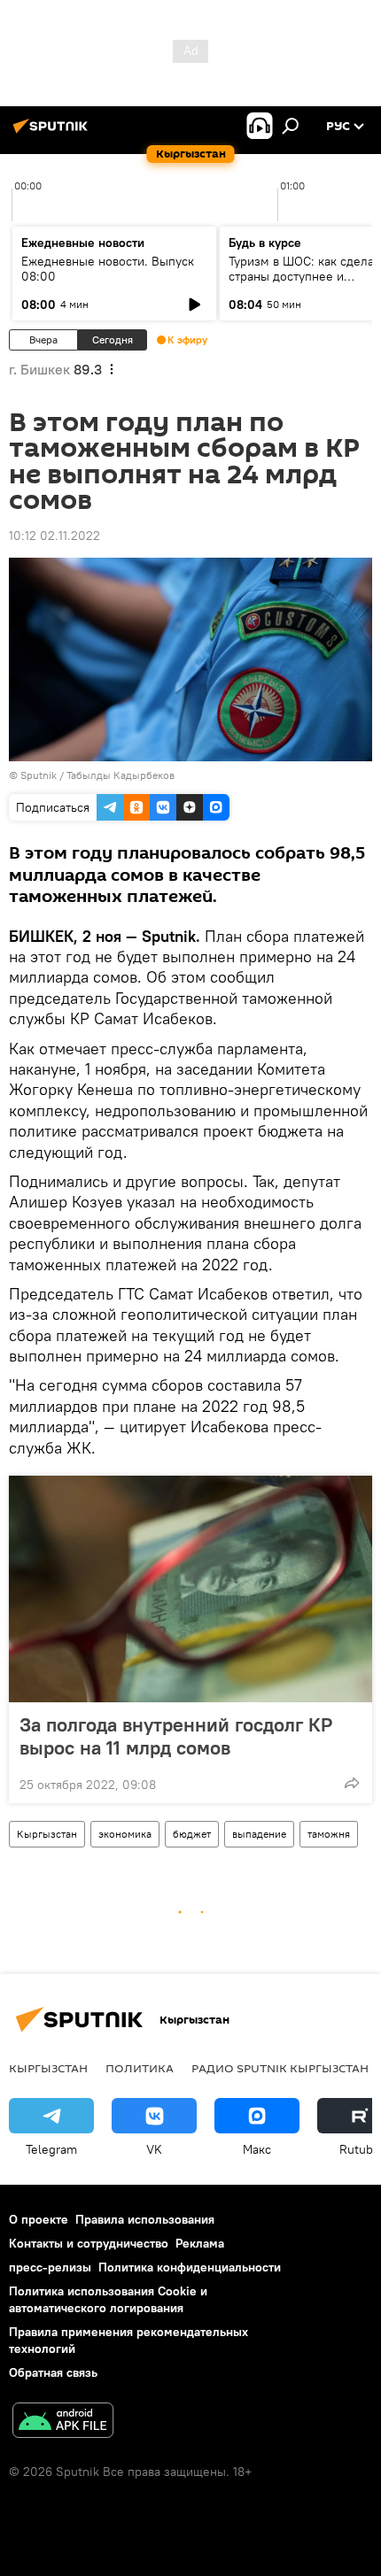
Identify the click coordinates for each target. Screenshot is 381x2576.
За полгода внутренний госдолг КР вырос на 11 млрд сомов (176, 1736)
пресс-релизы (50, 2267)
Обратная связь (53, 2372)
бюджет (192, 1834)
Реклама (200, 2243)
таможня (329, 1834)
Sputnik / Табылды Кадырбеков (97, 775)
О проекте (39, 2219)
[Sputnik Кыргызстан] (53, 133)
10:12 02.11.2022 (54, 536)
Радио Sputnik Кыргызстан (280, 2068)
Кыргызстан (47, 1834)
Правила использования (145, 2219)
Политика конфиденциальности (190, 2267)
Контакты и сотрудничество (89, 2243)
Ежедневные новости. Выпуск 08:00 (108, 269)
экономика (125, 1834)
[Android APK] (63, 2422)
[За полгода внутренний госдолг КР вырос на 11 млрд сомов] (190, 1589)
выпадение (259, 1834)
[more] (352, 1783)
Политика (140, 2068)
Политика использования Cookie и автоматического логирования (108, 2299)
